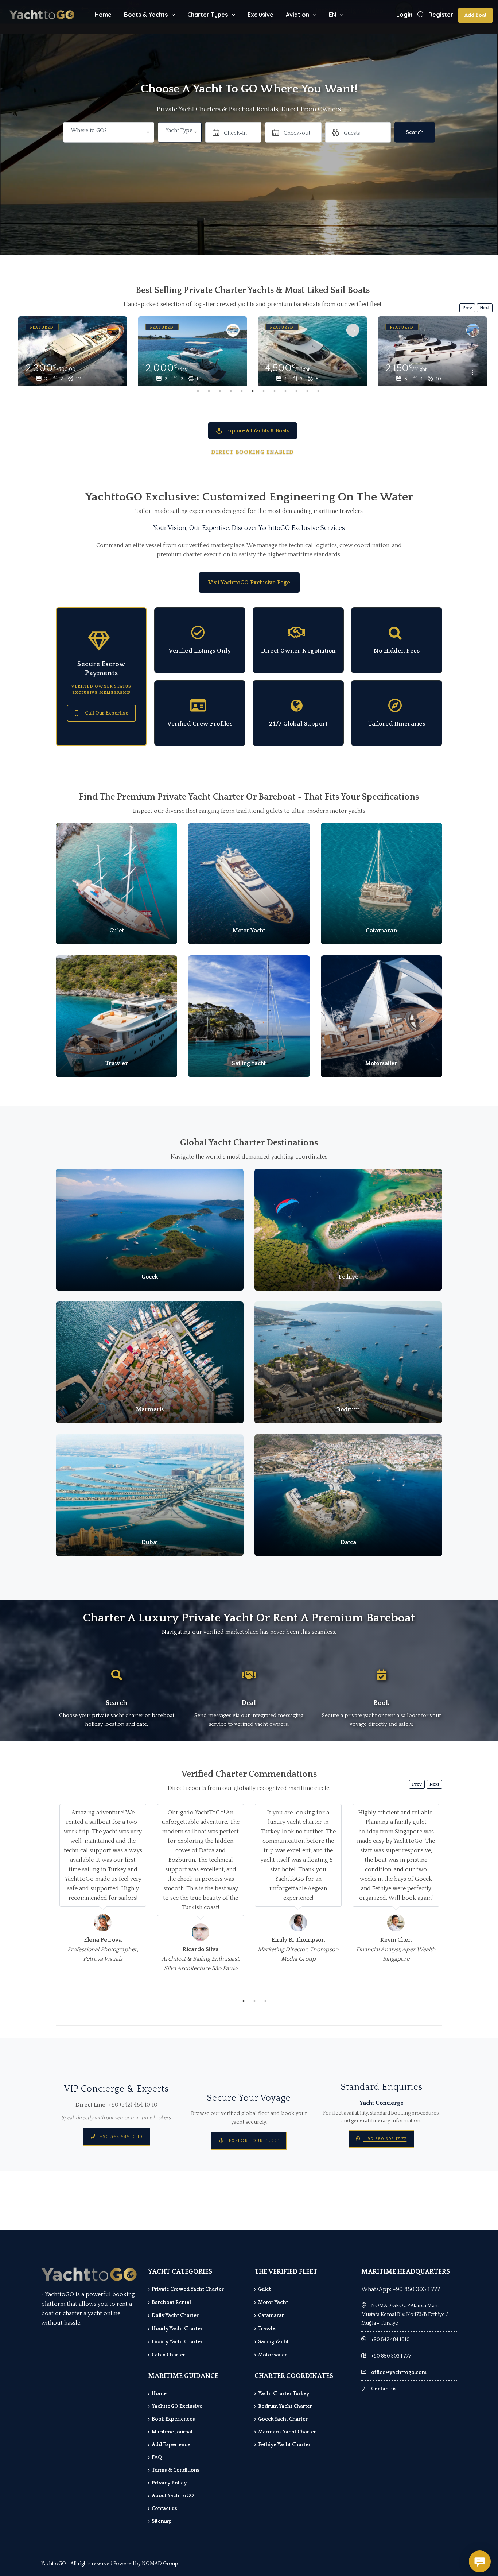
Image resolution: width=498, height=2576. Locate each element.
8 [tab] (275, 391)
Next (485, 308)
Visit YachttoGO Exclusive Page (249, 583)
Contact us (164, 2509)
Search (415, 132)
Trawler (268, 2329)
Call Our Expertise (107, 713)
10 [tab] (296, 391)
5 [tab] (242, 391)
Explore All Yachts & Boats (258, 431)
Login (404, 15)
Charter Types (208, 15)
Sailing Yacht (273, 2342)
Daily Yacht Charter (175, 2316)
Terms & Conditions (176, 2470)
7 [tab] (264, 391)
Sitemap (162, 2521)
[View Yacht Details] (73, 353)
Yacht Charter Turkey (284, 2394)
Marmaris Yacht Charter (287, 2432)
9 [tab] (285, 391)
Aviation (297, 15)
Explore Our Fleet (253, 2141)
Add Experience (171, 2445)
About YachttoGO (173, 2496)
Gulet (264, 2289)
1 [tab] (198, 391)
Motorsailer (273, 2355)
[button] (180, 132)
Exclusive (260, 15)
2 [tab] (209, 391)
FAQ (157, 2457)
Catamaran (271, 2316)
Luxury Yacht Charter (177, 2342)
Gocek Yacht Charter (283, 2419)
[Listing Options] (113, 373)
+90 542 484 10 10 (120, 2137)
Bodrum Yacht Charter (285, 2406)
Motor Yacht (273, 2302)
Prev (467, 308)
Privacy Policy (169, 2483)
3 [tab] (220, 391)
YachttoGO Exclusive (177, 2406)
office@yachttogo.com (399, 2372)
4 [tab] (231, 391)
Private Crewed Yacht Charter (188, 2289)
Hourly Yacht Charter (177, 2329)
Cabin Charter (168, 2355)
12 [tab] (318, 391)
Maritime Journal (172, 2432)
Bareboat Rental (171, 2302)
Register (441, 15)
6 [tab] (253, 391)
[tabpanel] (73, 351)
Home (103, 15)
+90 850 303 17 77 (385, 2139)
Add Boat (475, 15)
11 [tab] (307, 391)
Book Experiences (173, 2419)
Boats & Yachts (146, 15)
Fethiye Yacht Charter (284, 2445)
